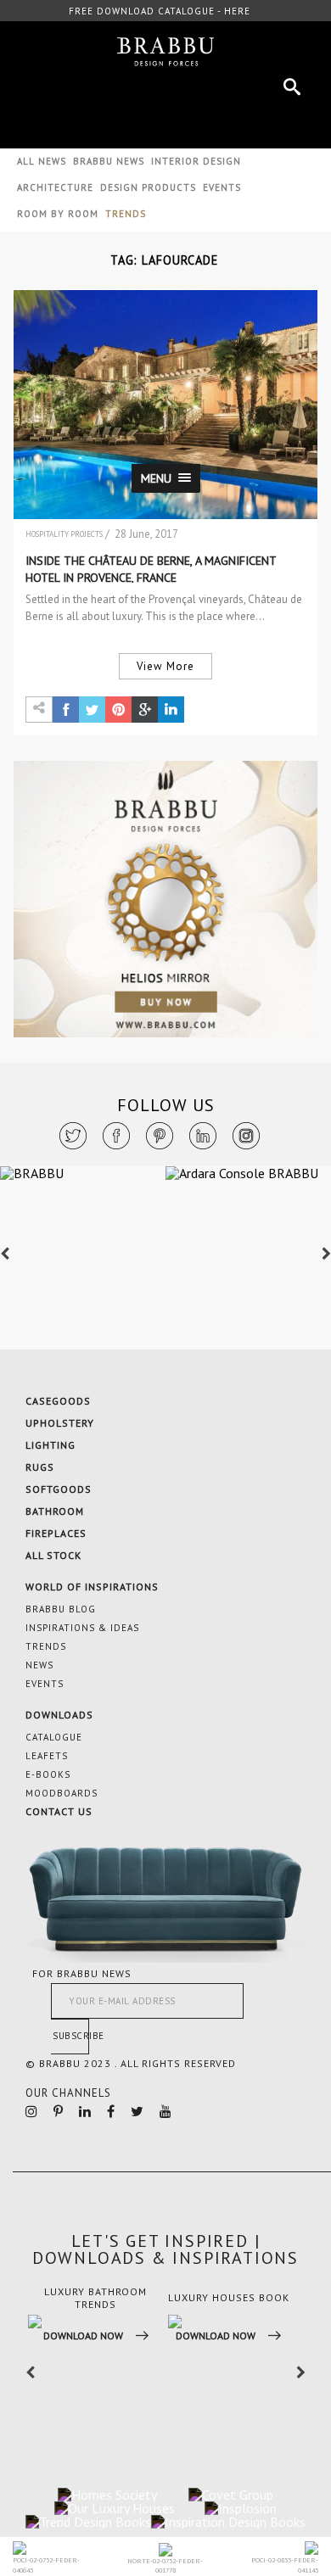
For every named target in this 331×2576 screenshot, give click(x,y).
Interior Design (196, 161)
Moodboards (62, 1793)
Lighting (50, 1445)
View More (165, 666)
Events (222, 187)
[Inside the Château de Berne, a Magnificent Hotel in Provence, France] (166, 405)
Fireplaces (56, 1533)
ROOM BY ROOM (58, 214)
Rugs (40, 1467)
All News (42, 161)
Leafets (47, 1756)
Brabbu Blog (61, 1609)
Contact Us (59, 1811)
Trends (46, 1646)
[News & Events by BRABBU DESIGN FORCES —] (165, 52)
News (39, 1665)
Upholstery (60, 1423)
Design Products (148, 187)
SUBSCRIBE (71, 2036)
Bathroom (55, 1511)
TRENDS (126, 214)
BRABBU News (109, 161)
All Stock (53, 1555)
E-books (48, 1774)
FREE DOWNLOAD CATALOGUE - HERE (160, 11)
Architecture (55, 187)
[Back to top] (257, 2389)
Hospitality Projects (64, 534)
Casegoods (58, 1401)
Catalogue (54, 1737)
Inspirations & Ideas (82, 1628)
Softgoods (59, 1489)
